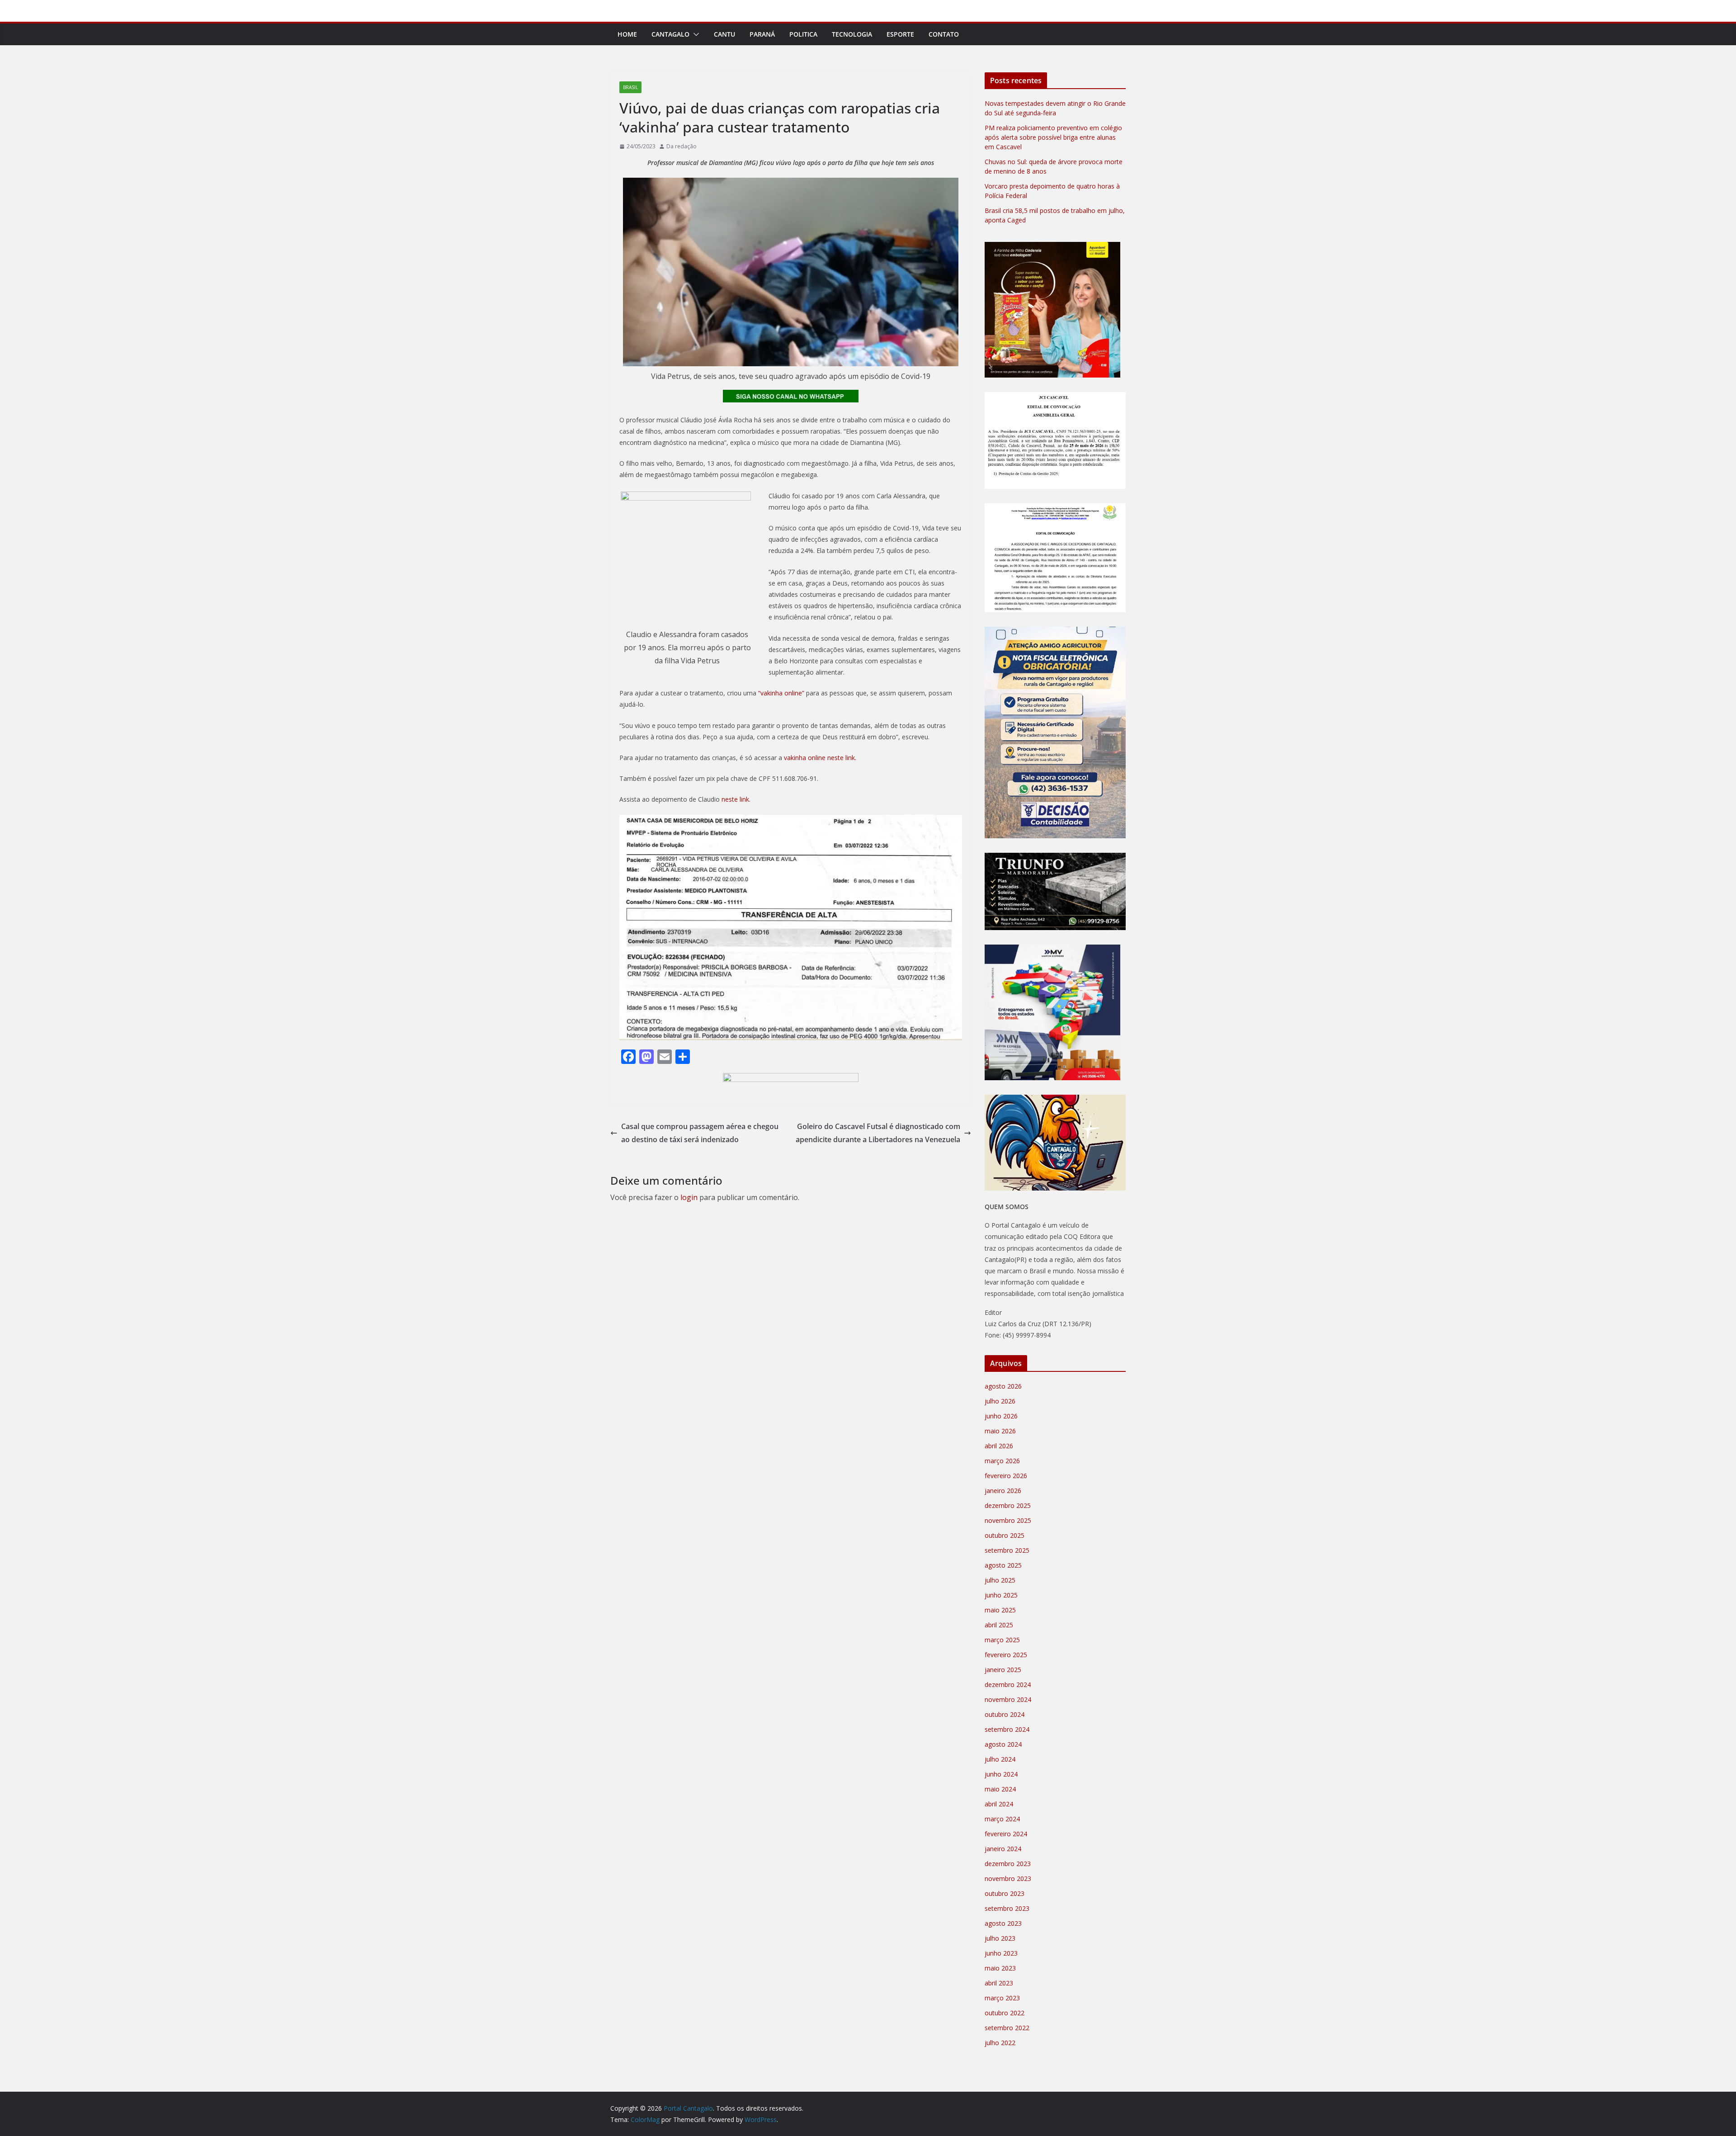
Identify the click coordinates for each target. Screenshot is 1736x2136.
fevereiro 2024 (1006, 1834)
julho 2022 (1000, 2043)
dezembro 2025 (1008, 1505)
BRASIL (630, 87)
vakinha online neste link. (819, 758)
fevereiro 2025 (1006, 1655)
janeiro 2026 (1003, 1491)
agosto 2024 (1003, 1744)
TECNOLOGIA (852, 34)
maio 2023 (1000, 1968)
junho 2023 (1001, 1953)
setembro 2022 (1007, 2028)
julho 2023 (1000, 1938)
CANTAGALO (670, 34)
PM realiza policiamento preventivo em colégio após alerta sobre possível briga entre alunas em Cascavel (1053, 137)
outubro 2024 (1005, 1714)
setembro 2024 (1007, 1729)
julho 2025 (1000, 1580)
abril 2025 (999, 1625)
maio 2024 (1000, 1789)
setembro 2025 (1007, 1550)
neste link (735, 799)
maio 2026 (1000, 1431)
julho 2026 (1000, 1401)
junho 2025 (1001, 1595)
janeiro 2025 (1003, 1670)
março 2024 (1002, 1819)
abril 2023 (999, 1983)
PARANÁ (762, 34)
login (689, 1197)
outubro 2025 (1005, 1535)
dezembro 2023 (1008, 1864)
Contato (944, 34)
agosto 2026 (1003, 1386)
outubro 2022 (1005, 2013)
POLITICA (803, 34)
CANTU (724, 34)
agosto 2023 (1003, 1923)
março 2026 (1002, 1461)
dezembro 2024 (1008, 1685)
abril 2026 (999, 1446)
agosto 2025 (1003, 1565)
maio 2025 (1000, 1610)
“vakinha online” (780, 693)
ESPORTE (900, 34)
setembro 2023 (1007, 1908)
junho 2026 (1001, 1416)
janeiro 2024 (1003, 1849)
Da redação (682, 146)
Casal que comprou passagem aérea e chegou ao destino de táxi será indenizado (700, 1133)
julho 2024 (1000, 1759)
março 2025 (1002, 1640)
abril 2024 (999, 1804)
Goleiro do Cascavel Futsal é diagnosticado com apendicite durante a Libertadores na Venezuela (878, 1133)
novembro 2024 (1008, 1699)
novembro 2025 (1008, 1520)
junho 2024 (1001, 1774)
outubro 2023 (1005, 1893)
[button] (694, 34)
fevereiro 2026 (1006, 1476)
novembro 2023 (1008, 1878)
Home (627, 34)
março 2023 (1002, 1998)
